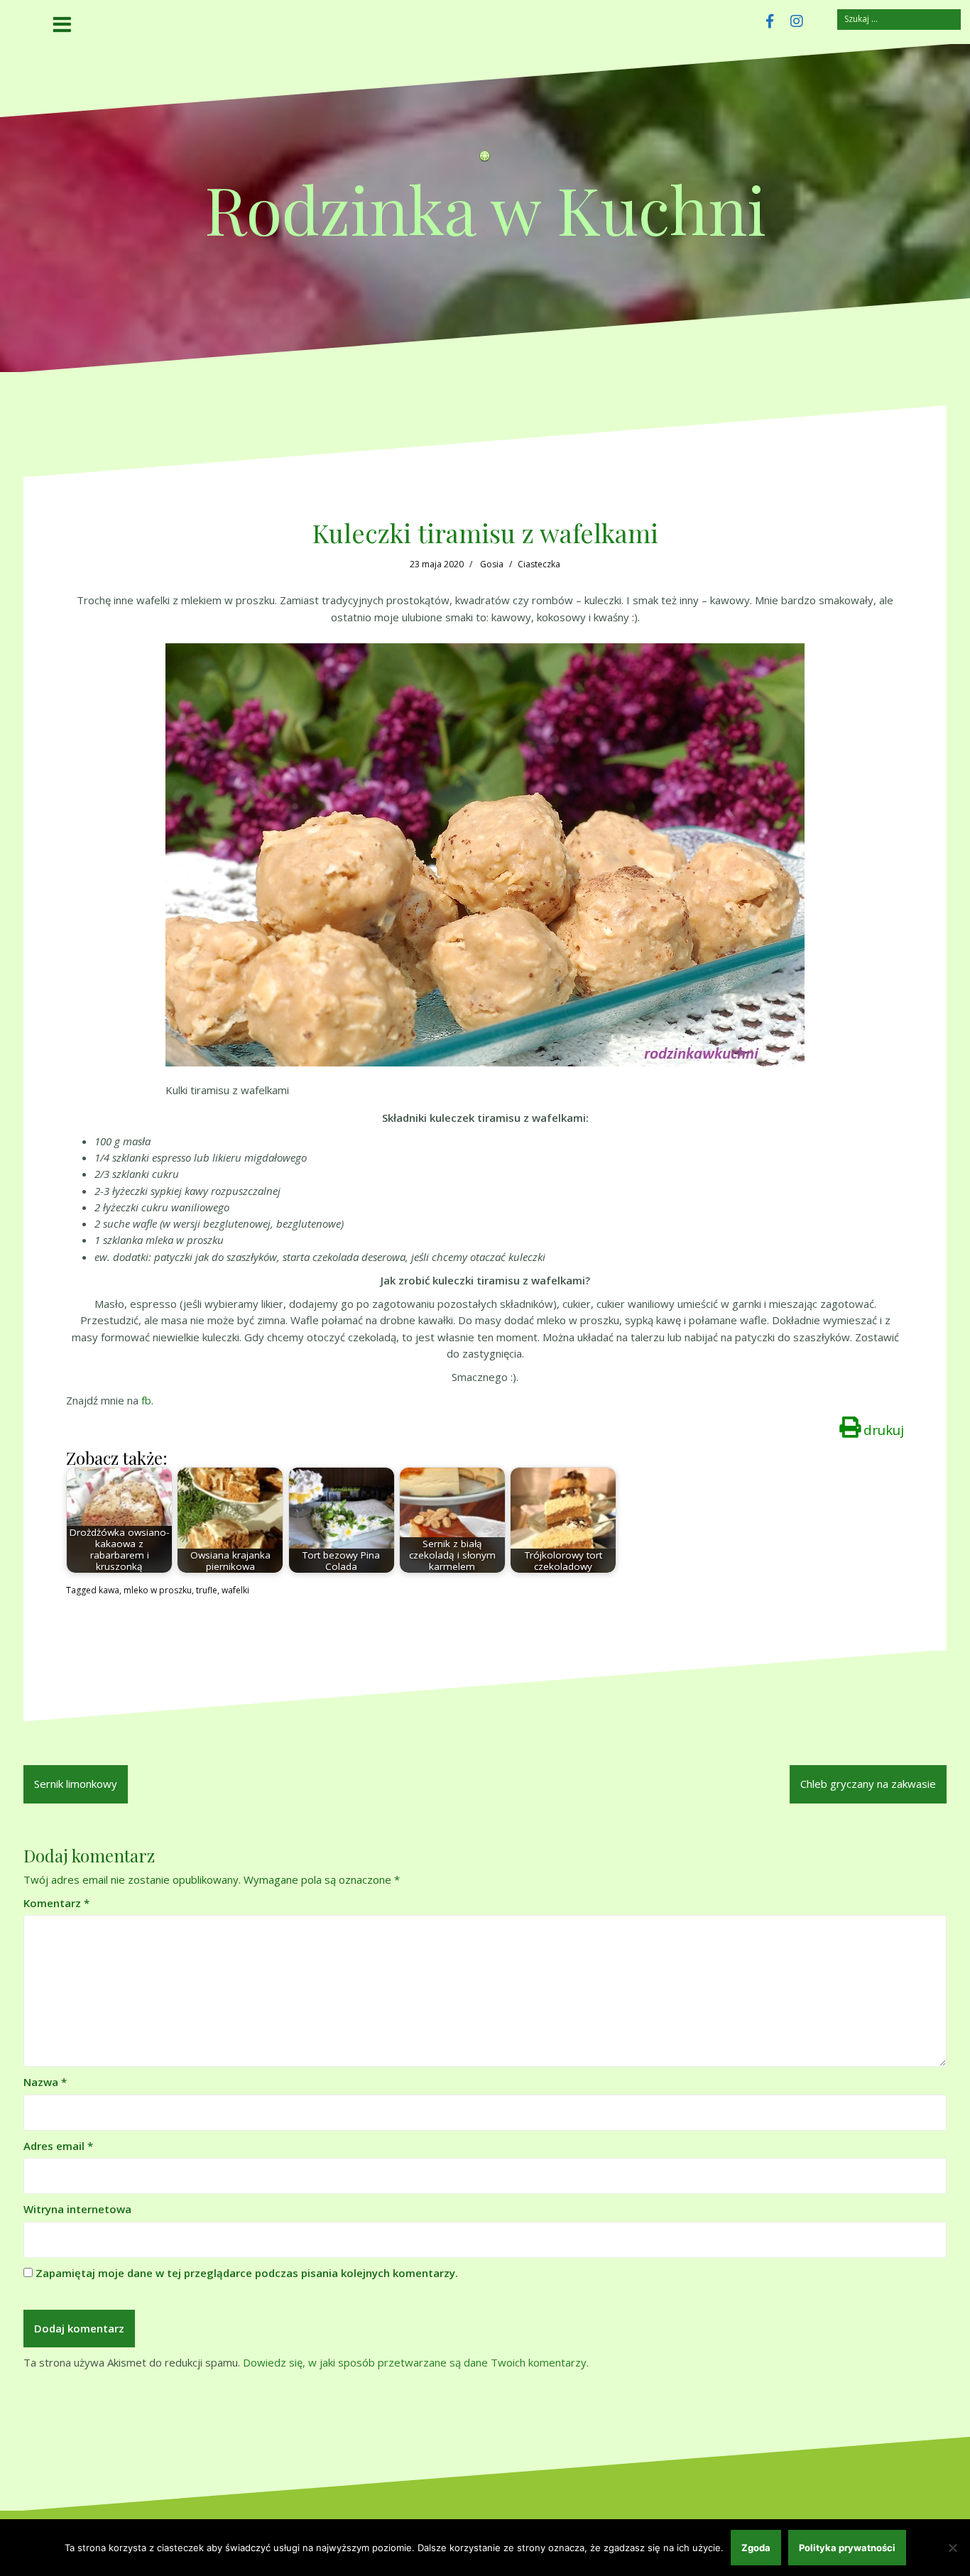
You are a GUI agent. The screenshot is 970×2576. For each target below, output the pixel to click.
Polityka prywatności (847, 2548)
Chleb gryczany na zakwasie (868, 1784)
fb (146, 1400)
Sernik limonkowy (76, 1784)
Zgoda (756, 2548)
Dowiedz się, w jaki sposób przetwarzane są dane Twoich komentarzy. (416, 2362)
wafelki (235, 1590)
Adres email (58, 2146)
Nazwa (45, 2082)
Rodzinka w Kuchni (485, 208)
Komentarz (56, 1903)
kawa (109, 1590)
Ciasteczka (539, 564)
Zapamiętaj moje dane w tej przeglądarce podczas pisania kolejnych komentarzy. (247, 2273)
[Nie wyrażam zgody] (952, 2548)
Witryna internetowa (77, 2209)
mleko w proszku (158, 1590)
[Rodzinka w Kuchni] (485, 160)
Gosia (492, 564)
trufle (207, 1590)
